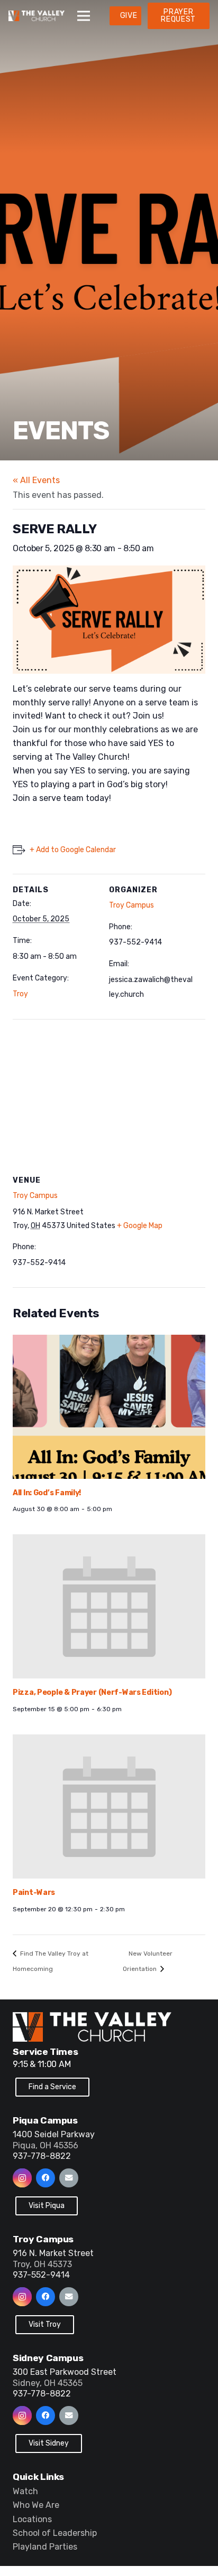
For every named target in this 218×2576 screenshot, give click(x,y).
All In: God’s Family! (47, 1493)
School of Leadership (55, 2533)
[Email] (69, 2178)
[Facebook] (46, 2178)
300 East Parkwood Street (65, 2372)
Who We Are (36, 2505)
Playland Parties (45, 2547)
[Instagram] (22, 2178)
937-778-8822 (42, 2156)
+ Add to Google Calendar (73, 850)
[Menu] (84, 16)
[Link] (37, 16)
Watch (25, 2491)
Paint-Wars (34, 1893)
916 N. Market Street (53, 2253)
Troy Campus (131, 905)
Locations (32, 2519)
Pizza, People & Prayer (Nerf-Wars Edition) (92, 1692)
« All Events (36, 480)
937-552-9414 (41, 2275)
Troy (20, 994)
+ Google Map (140, 1226)
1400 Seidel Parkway (54, 2134)
